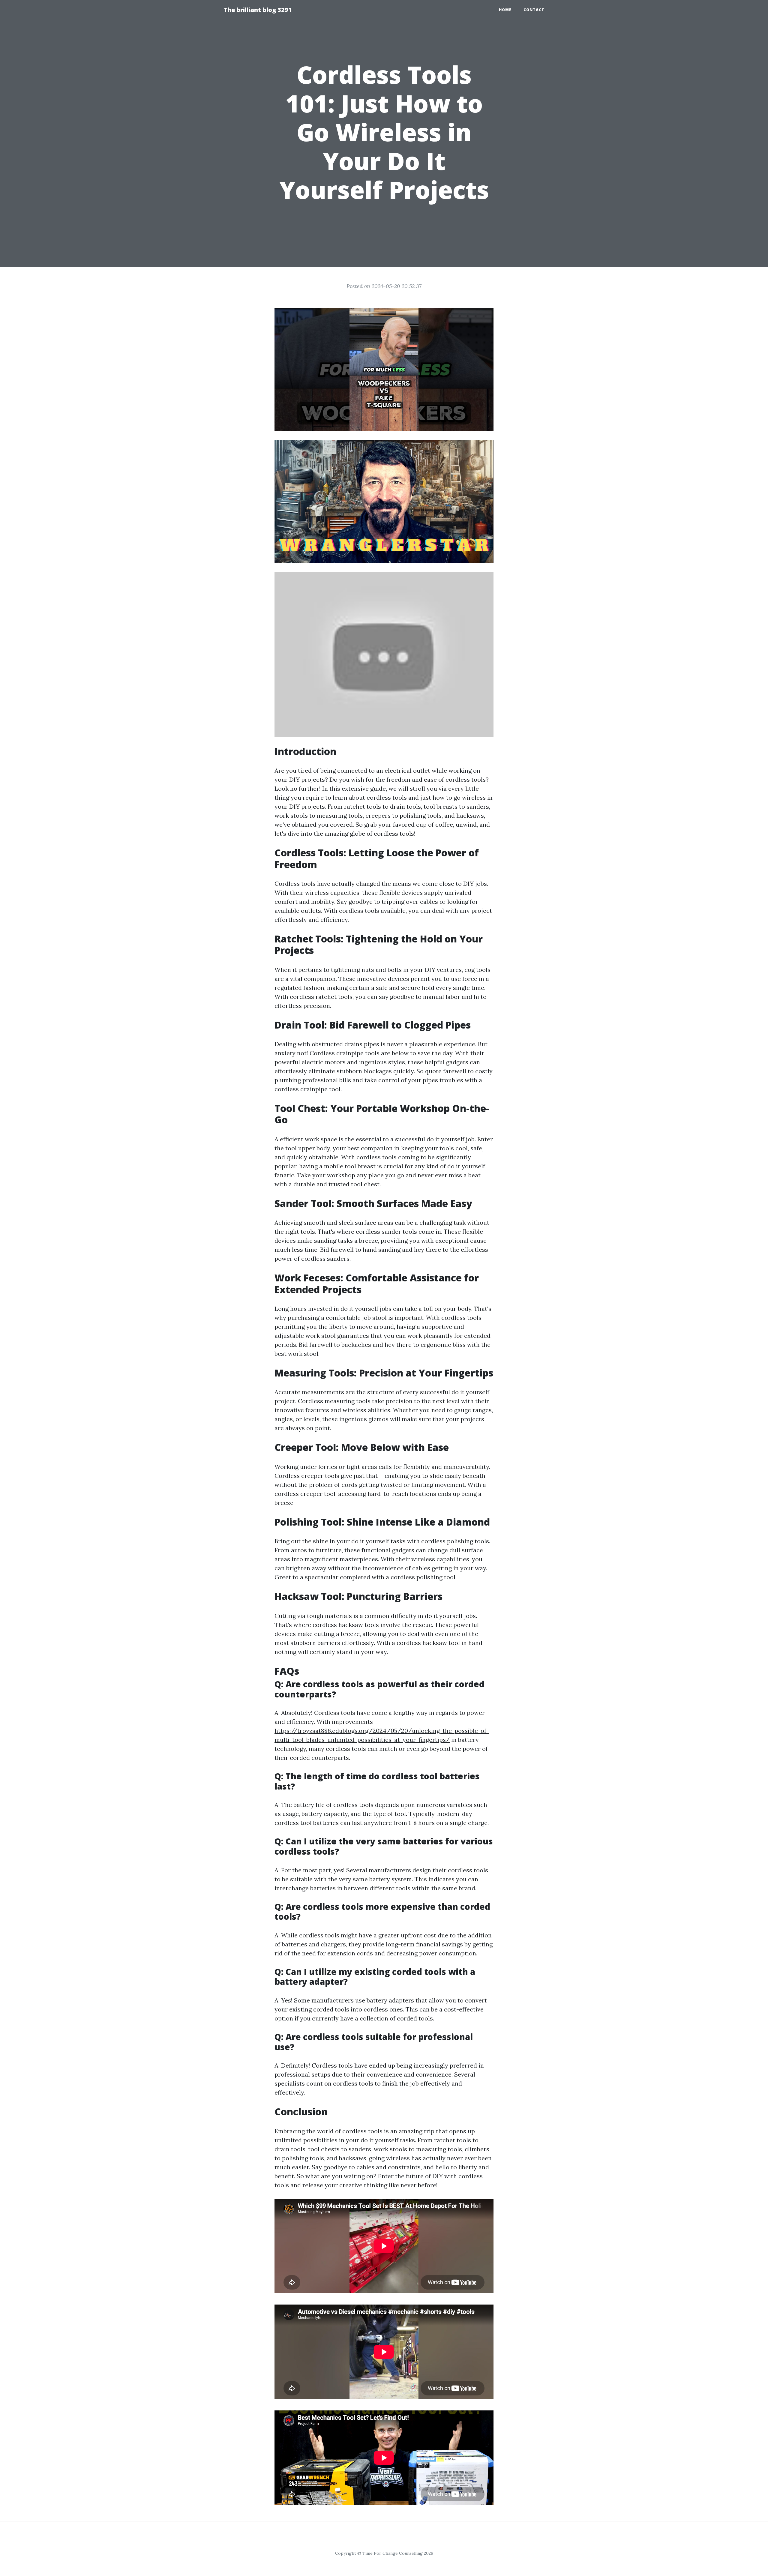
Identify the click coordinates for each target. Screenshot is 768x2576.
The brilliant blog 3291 (258, 10)
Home (505, 10)
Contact (534, 10)
